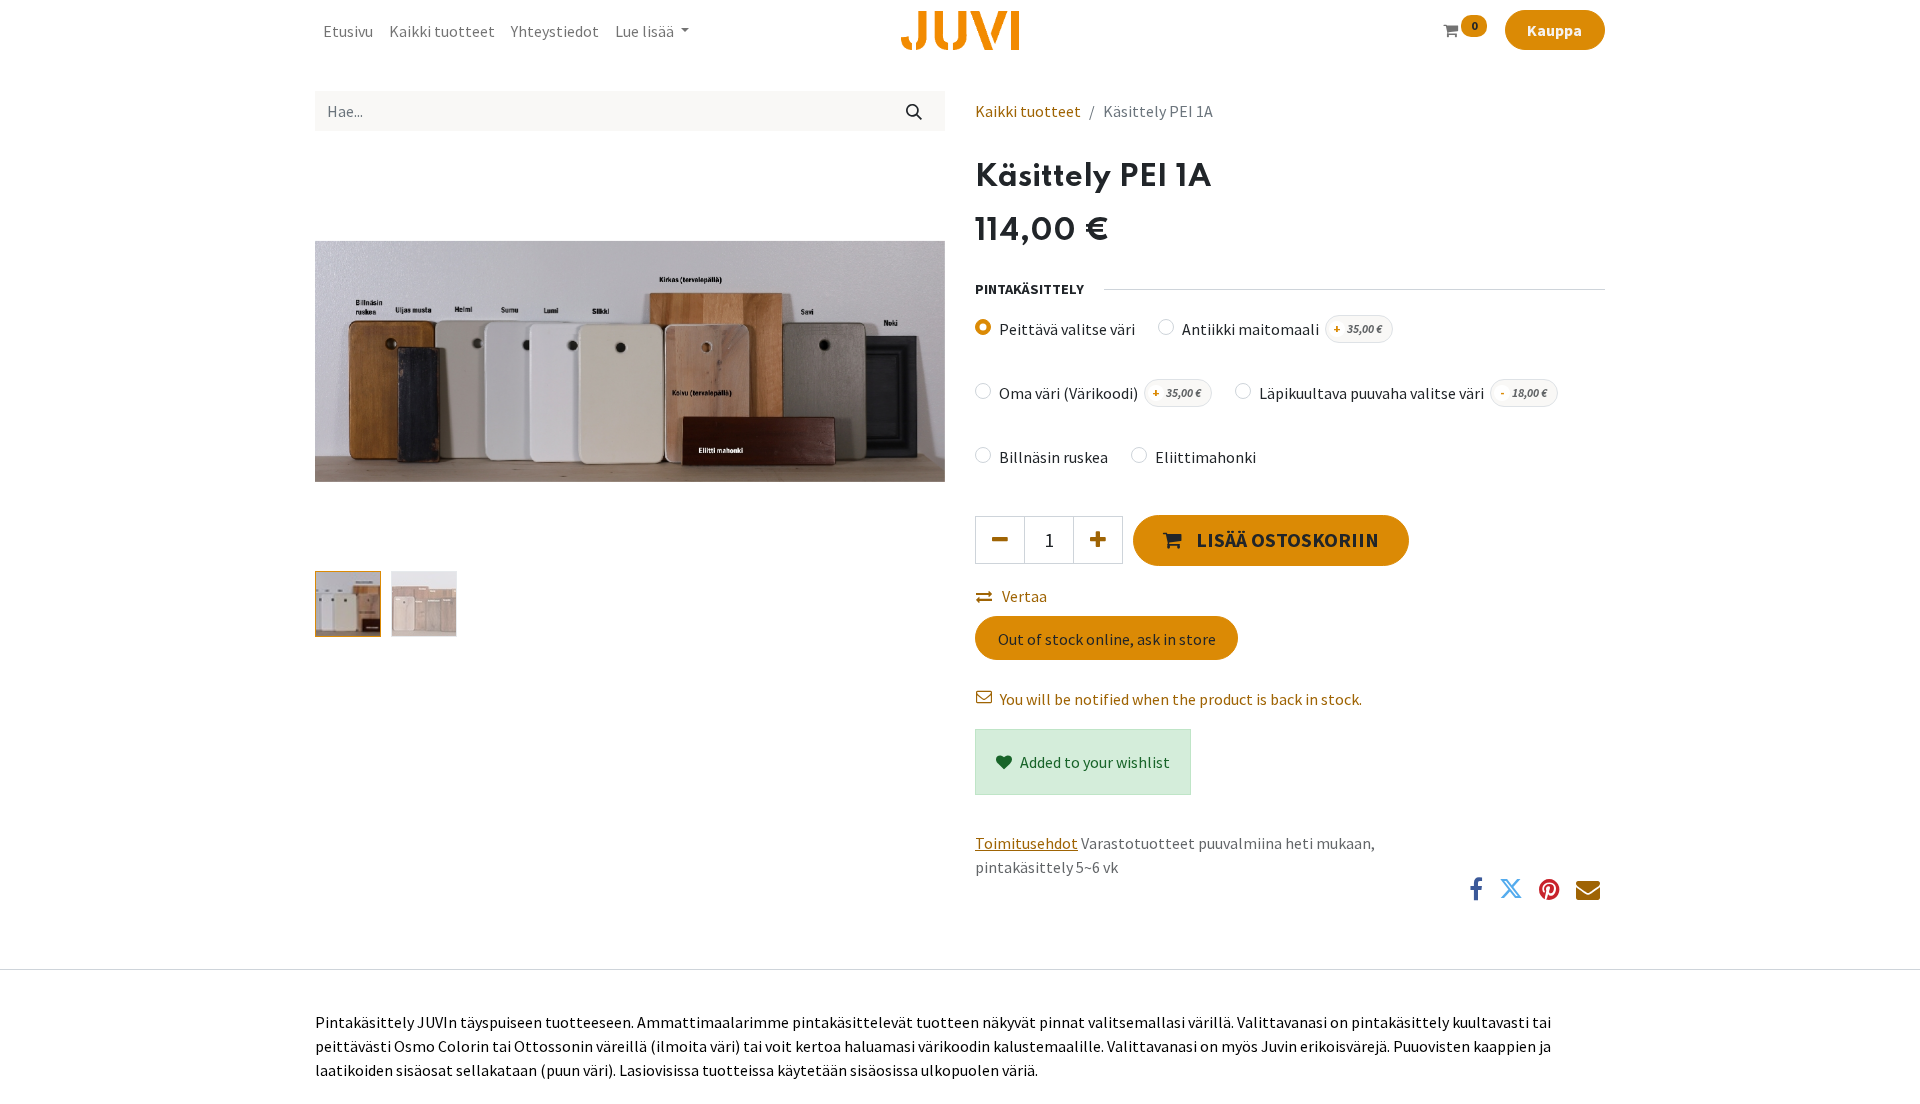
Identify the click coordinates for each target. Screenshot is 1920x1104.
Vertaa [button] (1024, 655)
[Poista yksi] (1000, 599)
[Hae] (914, 111)
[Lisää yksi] (1098, 599)
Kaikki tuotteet (1028, 111)
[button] (362, 361)
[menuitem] (348, 31)
